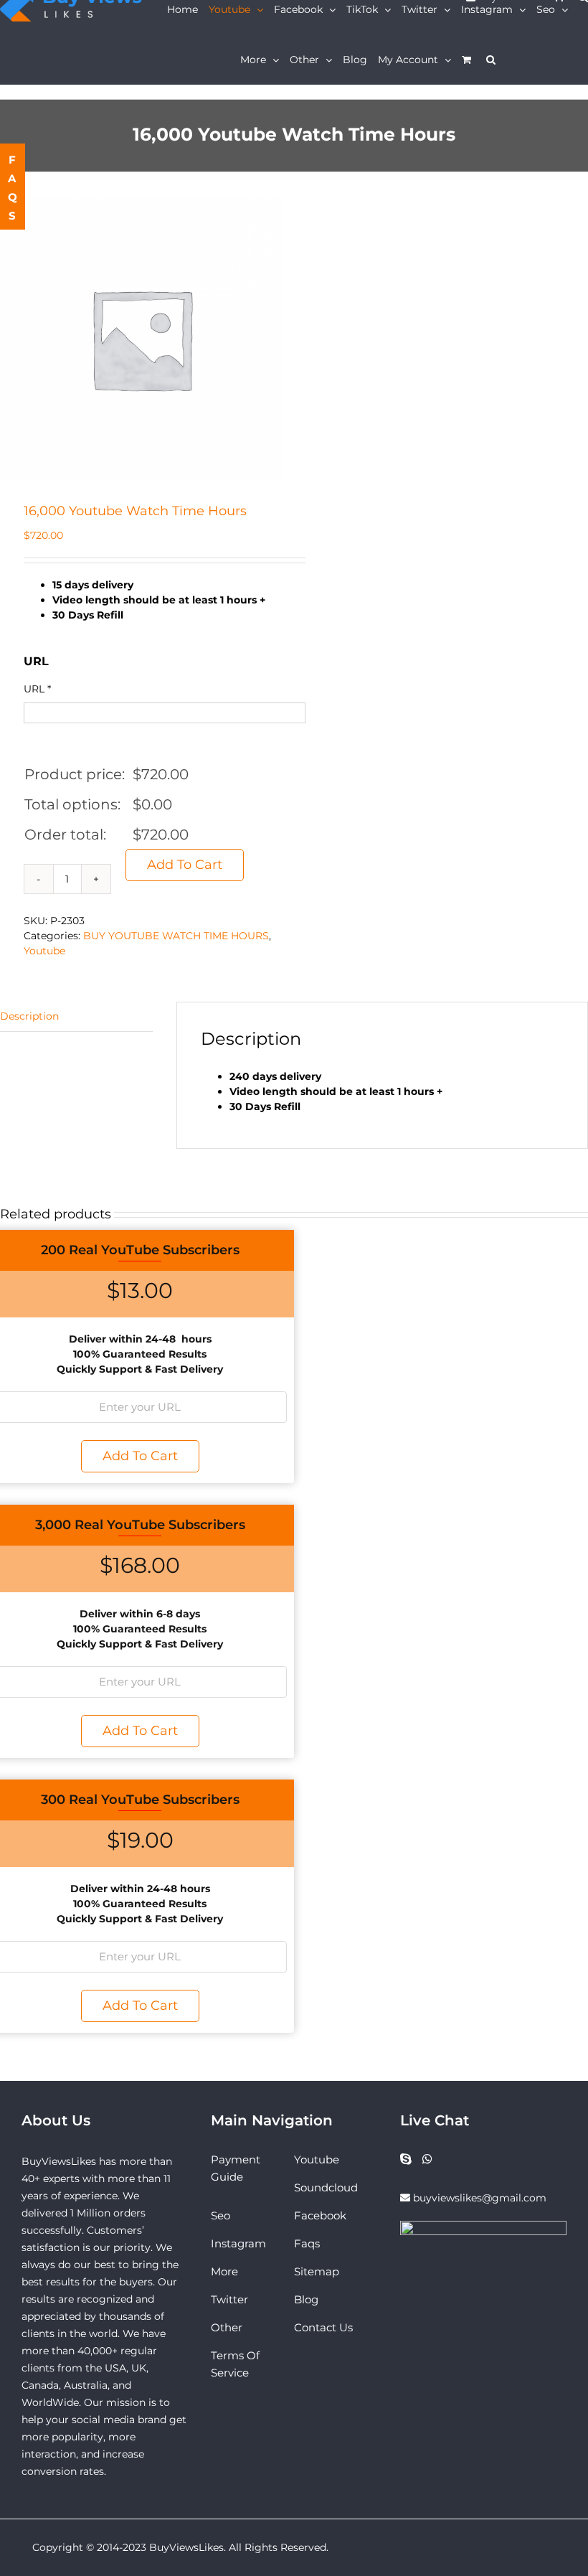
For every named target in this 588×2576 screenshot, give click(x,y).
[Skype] (406, 2159)
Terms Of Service (235, 2364)
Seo (220, 2215)
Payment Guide (236, 2168)
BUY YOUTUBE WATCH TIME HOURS (176, 936)
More (224, 2271)
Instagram (238, 2243)
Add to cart (185, 865)
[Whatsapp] (427, 2159)
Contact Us (323, 2327)
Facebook (320, 2215)
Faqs (307, 2243)
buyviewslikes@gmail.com (480, 2198)
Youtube (44, 951)
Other (227, 2327)
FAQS (13, 188)
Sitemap (317, 2271)
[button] (491, 60)
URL (37, 689)
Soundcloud (326, 2187)
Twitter (229, 2299)
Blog (306, 2299)
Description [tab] (29, 1016)
